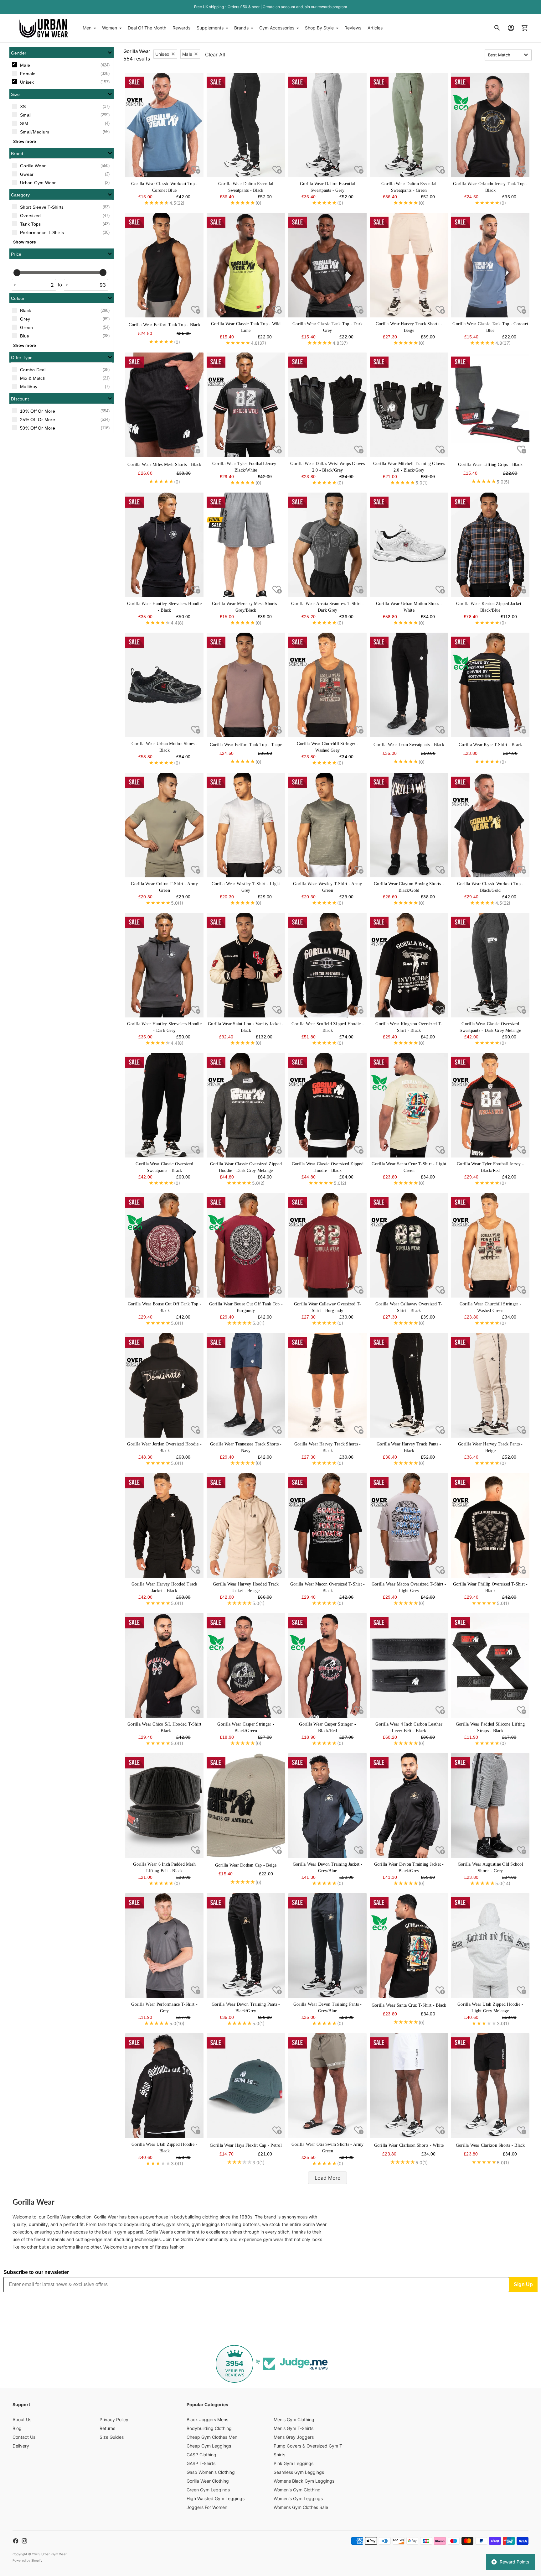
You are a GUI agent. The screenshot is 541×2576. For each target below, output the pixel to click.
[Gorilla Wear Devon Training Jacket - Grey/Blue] (327, 1805)
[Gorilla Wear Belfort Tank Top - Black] (164, 265)
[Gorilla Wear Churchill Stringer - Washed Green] (490, 1245)
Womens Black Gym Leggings (304, 2481)
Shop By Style (319, 28)
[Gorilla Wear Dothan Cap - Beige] (246, 1805)
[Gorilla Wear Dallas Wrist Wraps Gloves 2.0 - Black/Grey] (327, 405)
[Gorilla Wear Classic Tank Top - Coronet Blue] (490, 265)
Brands (241, 28)
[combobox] (508, 55)
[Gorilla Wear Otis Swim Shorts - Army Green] (327, 2086)
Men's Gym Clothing (294, 2419)
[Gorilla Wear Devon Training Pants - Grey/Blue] (327, 1946)
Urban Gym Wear (54, 2554)
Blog (17, 2428)
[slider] (17, 272)
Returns (107, 2428)
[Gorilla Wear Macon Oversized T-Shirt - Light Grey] (409, 1525)
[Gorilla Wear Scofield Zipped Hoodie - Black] (327, 965)
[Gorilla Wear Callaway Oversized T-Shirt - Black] (409, 1245)
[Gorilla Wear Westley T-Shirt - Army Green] (327, 825)
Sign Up (523, 2284)
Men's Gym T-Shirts (294, 2428)
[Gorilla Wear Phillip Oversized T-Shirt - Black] (490, 1525)
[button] (62, 53)
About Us (22, 2419)
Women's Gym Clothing (297, 2490)
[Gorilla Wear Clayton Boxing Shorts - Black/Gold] (409, 825)
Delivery (21, 2446)
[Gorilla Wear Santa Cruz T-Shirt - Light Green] (409, 1105)
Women (110, 28)
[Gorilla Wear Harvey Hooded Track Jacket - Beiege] (246, 1525)
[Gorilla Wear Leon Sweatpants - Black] (409, 685)
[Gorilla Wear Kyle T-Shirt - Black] (490, 685)
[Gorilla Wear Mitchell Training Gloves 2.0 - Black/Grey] (409, 405)
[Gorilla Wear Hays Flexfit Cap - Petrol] (246, 2086)
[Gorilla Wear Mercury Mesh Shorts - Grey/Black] (246, 545)
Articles (375, 28)
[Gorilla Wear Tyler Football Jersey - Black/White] (246, 405)
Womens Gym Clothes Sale (301, 2507)
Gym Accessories (277, 28)
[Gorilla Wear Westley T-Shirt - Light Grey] (246, 825)
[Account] (511, 28)
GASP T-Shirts (201, 2463)
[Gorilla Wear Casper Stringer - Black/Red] (327, 1665)
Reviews (353, 28)
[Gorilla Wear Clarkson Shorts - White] (409, 2086)
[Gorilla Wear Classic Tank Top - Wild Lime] (246, 265)
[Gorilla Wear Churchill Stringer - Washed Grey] (327, 685)
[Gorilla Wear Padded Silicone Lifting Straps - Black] (490, 1665)
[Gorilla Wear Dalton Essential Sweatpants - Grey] (327, 125)
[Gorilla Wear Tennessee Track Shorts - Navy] (246, 1385)
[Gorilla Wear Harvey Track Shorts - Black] (327, 1385)
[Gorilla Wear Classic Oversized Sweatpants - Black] (164, 1105)
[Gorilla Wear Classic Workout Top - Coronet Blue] (164, 125)
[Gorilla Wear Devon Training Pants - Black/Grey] (246, 1946)
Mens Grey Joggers (294, 2437)
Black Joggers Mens (207, 2419)
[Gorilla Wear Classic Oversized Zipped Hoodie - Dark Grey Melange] (246, 1105)
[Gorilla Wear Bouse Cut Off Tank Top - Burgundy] (246, 1245)
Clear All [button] (215, 55)
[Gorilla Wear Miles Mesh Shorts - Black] (164, 405)
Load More (327, 2178)
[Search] (497, 28)
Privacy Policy (114, 2419)
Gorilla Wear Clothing (208, 2481)
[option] (62, 65)
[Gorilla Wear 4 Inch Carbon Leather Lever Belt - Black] (409, 1665)
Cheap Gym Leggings (209, 2446)
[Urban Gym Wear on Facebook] (16, 2541)
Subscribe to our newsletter (36, 2272)
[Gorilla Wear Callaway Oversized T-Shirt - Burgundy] (327, 1245)
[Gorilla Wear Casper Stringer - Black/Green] (246, 1665)
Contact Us (24, 2437)
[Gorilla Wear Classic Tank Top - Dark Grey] (327, 265)
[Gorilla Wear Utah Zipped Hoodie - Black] (164, 2086)
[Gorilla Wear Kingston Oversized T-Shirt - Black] (409, 965)
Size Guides (112, 2437)
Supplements (210, 28)
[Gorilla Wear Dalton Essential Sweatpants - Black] (246, 125)
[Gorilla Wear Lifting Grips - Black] (490, 405)
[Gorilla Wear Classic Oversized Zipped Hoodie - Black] (327, 1105)
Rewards (181, 28)
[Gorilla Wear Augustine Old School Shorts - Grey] (490, 1805)
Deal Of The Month (147, 28)
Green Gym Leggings (208, 2490)
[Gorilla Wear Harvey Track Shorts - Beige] (409, 265)
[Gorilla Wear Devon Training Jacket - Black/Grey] (409, 1805)
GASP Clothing (201, 2455)
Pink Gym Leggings (294, 2463)
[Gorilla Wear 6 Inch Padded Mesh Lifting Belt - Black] (164, 1805)
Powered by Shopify (28, 2560)
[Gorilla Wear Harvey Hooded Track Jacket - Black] (164, 1525)
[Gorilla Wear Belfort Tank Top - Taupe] (246, 685)
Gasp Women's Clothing (211, 2472)
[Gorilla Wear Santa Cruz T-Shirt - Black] (409, 1946)
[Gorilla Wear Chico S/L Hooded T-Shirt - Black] (164, 1665)
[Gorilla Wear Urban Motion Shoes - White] (409, 545)
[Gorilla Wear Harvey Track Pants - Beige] (490, 1385)
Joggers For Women (207, 2507)
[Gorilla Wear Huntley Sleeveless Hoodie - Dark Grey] (164, 965)
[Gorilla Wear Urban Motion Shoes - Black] (164, 685)
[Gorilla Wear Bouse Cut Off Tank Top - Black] (164, 1245)
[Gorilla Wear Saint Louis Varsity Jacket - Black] (246, 965)
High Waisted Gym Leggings (216, 2498)
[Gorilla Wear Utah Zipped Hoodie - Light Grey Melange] (490, 1946)
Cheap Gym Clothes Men (212, 2437)
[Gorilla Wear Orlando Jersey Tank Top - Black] (490, 125)
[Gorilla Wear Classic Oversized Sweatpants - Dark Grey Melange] (490, 965)
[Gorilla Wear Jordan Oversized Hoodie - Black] (164, 1385)
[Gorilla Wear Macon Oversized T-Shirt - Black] (327, 1525)
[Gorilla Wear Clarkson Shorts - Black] (490, 2086)
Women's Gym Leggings (298, 2498)
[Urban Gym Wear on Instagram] (24, 2541)
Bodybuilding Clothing (209, 2428)
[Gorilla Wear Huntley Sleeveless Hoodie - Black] (164, 545)
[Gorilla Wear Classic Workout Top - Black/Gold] (490, 825)
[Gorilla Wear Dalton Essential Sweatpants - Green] (409, 125)
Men (87, 28)
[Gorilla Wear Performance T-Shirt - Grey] (164, 1946)
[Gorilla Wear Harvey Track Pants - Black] (409, 1385)
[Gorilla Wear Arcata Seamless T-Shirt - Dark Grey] (327, 545)
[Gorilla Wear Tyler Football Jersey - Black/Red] (490, 1105)
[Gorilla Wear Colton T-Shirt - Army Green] (164, 825)
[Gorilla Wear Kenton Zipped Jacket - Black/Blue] (490, 545)
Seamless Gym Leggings (299, 2472)
